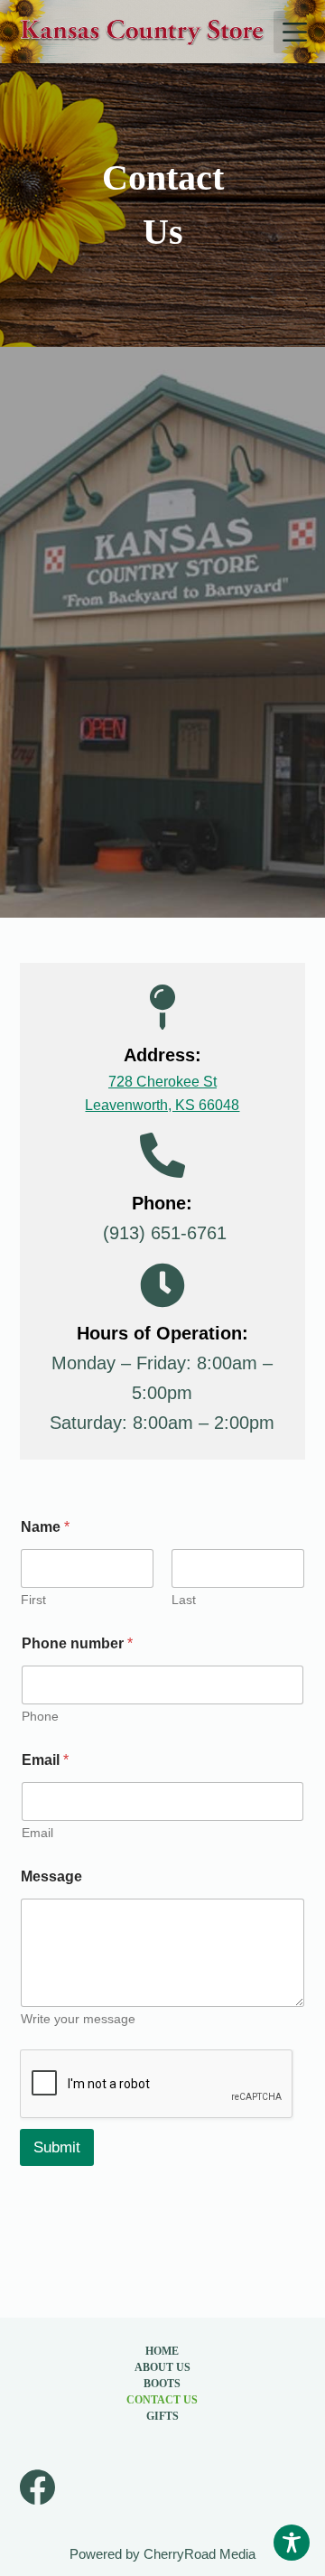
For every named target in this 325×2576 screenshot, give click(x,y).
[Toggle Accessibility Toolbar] (292, 2543)
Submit (57, 2147)
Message (51, 1876)
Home (162, 2351)
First (33, 1600)
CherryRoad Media (200, 2554)
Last (184, 1600)
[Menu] (295, 32)
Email (45, 1760)
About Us (162, 2367)
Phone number (77, 1643)
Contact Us (162, 2400)
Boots (162, 2384)
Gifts (162, 2416)
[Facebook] (37, 2487)
